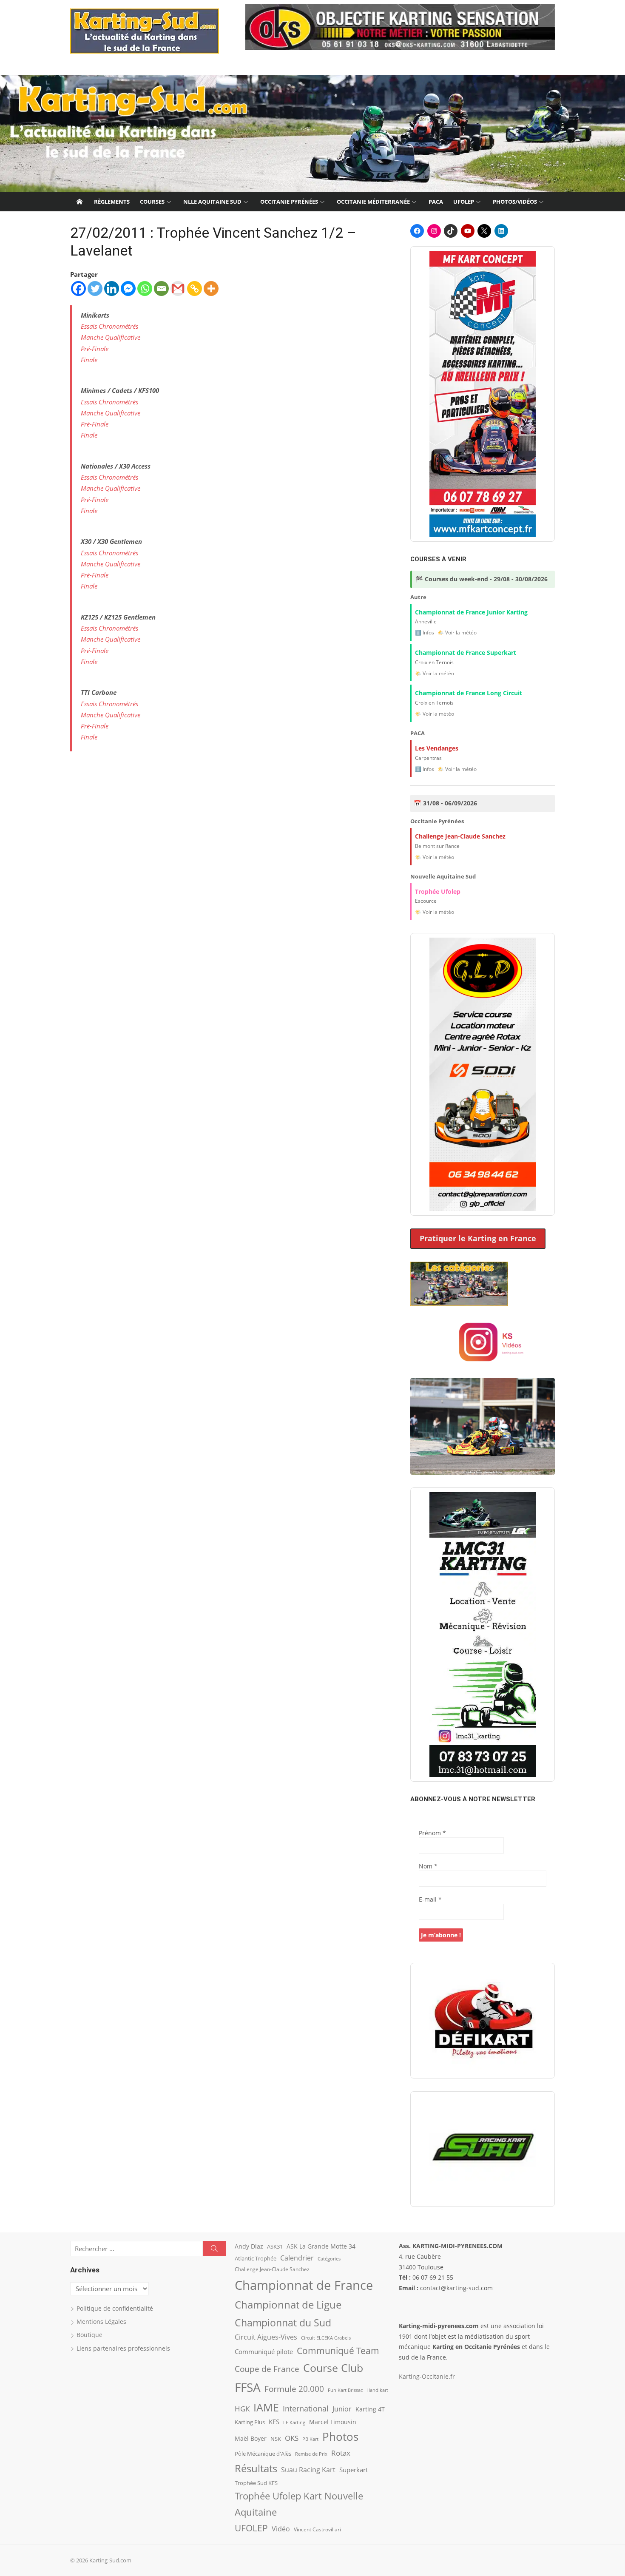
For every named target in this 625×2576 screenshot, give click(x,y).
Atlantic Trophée (256, 2258)
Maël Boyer (251, 2438)
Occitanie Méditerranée (373, 202)
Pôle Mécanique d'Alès (263, 2454)
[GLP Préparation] (483, 1074)
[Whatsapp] (145, 289)
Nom (428, 1866)
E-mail (430, 1899)
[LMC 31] (483, 1635)
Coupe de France (267, 2369)
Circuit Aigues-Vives (266, 2337)
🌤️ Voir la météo (457, 633)
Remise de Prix (311, 2454)
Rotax (341, 2453)
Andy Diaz (249, 2246)
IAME (266, 2407)
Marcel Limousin (333, 2422)
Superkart (354, 2470)
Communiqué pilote (264, 2351)
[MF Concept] (483, 394)
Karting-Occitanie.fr (427, 2376)
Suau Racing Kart (308, 2470)
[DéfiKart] (483, 2021)
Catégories (329, 2259)
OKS (292, 2438)
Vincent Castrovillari (317, 2529)
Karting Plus (250, 2422)
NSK (276, 2439)
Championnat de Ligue (288, 2305)
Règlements (112, 202)
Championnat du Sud (283, 2323)
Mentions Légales (101, 2322)
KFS (274, 2422)
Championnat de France (304, 2285)
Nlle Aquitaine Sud (212, 202)
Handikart (377, 2390)
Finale (89, 360)
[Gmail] (178, 289)
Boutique (89, 2335)
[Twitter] (95, 289)
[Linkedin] (112, 289)
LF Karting (294, 2422)
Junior (342, 2409)
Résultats (256, 2468)
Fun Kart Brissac (345, 2390)
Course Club (333, 2368)
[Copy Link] (195, 289)
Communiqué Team (338, 2351)
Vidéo (281, 2529)
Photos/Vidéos (515, 202)
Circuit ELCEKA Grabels (326, 2338)
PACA (436, 202)
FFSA (248, 2387)
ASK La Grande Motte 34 (321, 2246)
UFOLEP (464, 202)
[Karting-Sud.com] (312, 134)
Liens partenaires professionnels (123, 2348)
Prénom (432, 1833)
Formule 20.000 (294, 2389)
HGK (242, 2408)
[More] (211, 289)
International (306, 2408)
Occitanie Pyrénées (289, 202)
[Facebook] (78, 289)
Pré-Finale (95, 349)
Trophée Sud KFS (256, 2483)
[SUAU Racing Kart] (483, 2149)
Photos (340, 2437)
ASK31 (275, 2246)
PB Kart (310, 2439)
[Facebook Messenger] (128, 289)
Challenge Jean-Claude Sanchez (272, 2269)
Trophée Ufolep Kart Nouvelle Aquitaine (299, 2504)
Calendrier (297, 2258)
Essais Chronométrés (109, 326)
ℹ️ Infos (425, 633)
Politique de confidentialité (115, 2308)
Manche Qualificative (111, 337)
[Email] (161, 289)
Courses (152, 202)
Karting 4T (370, 2409)
